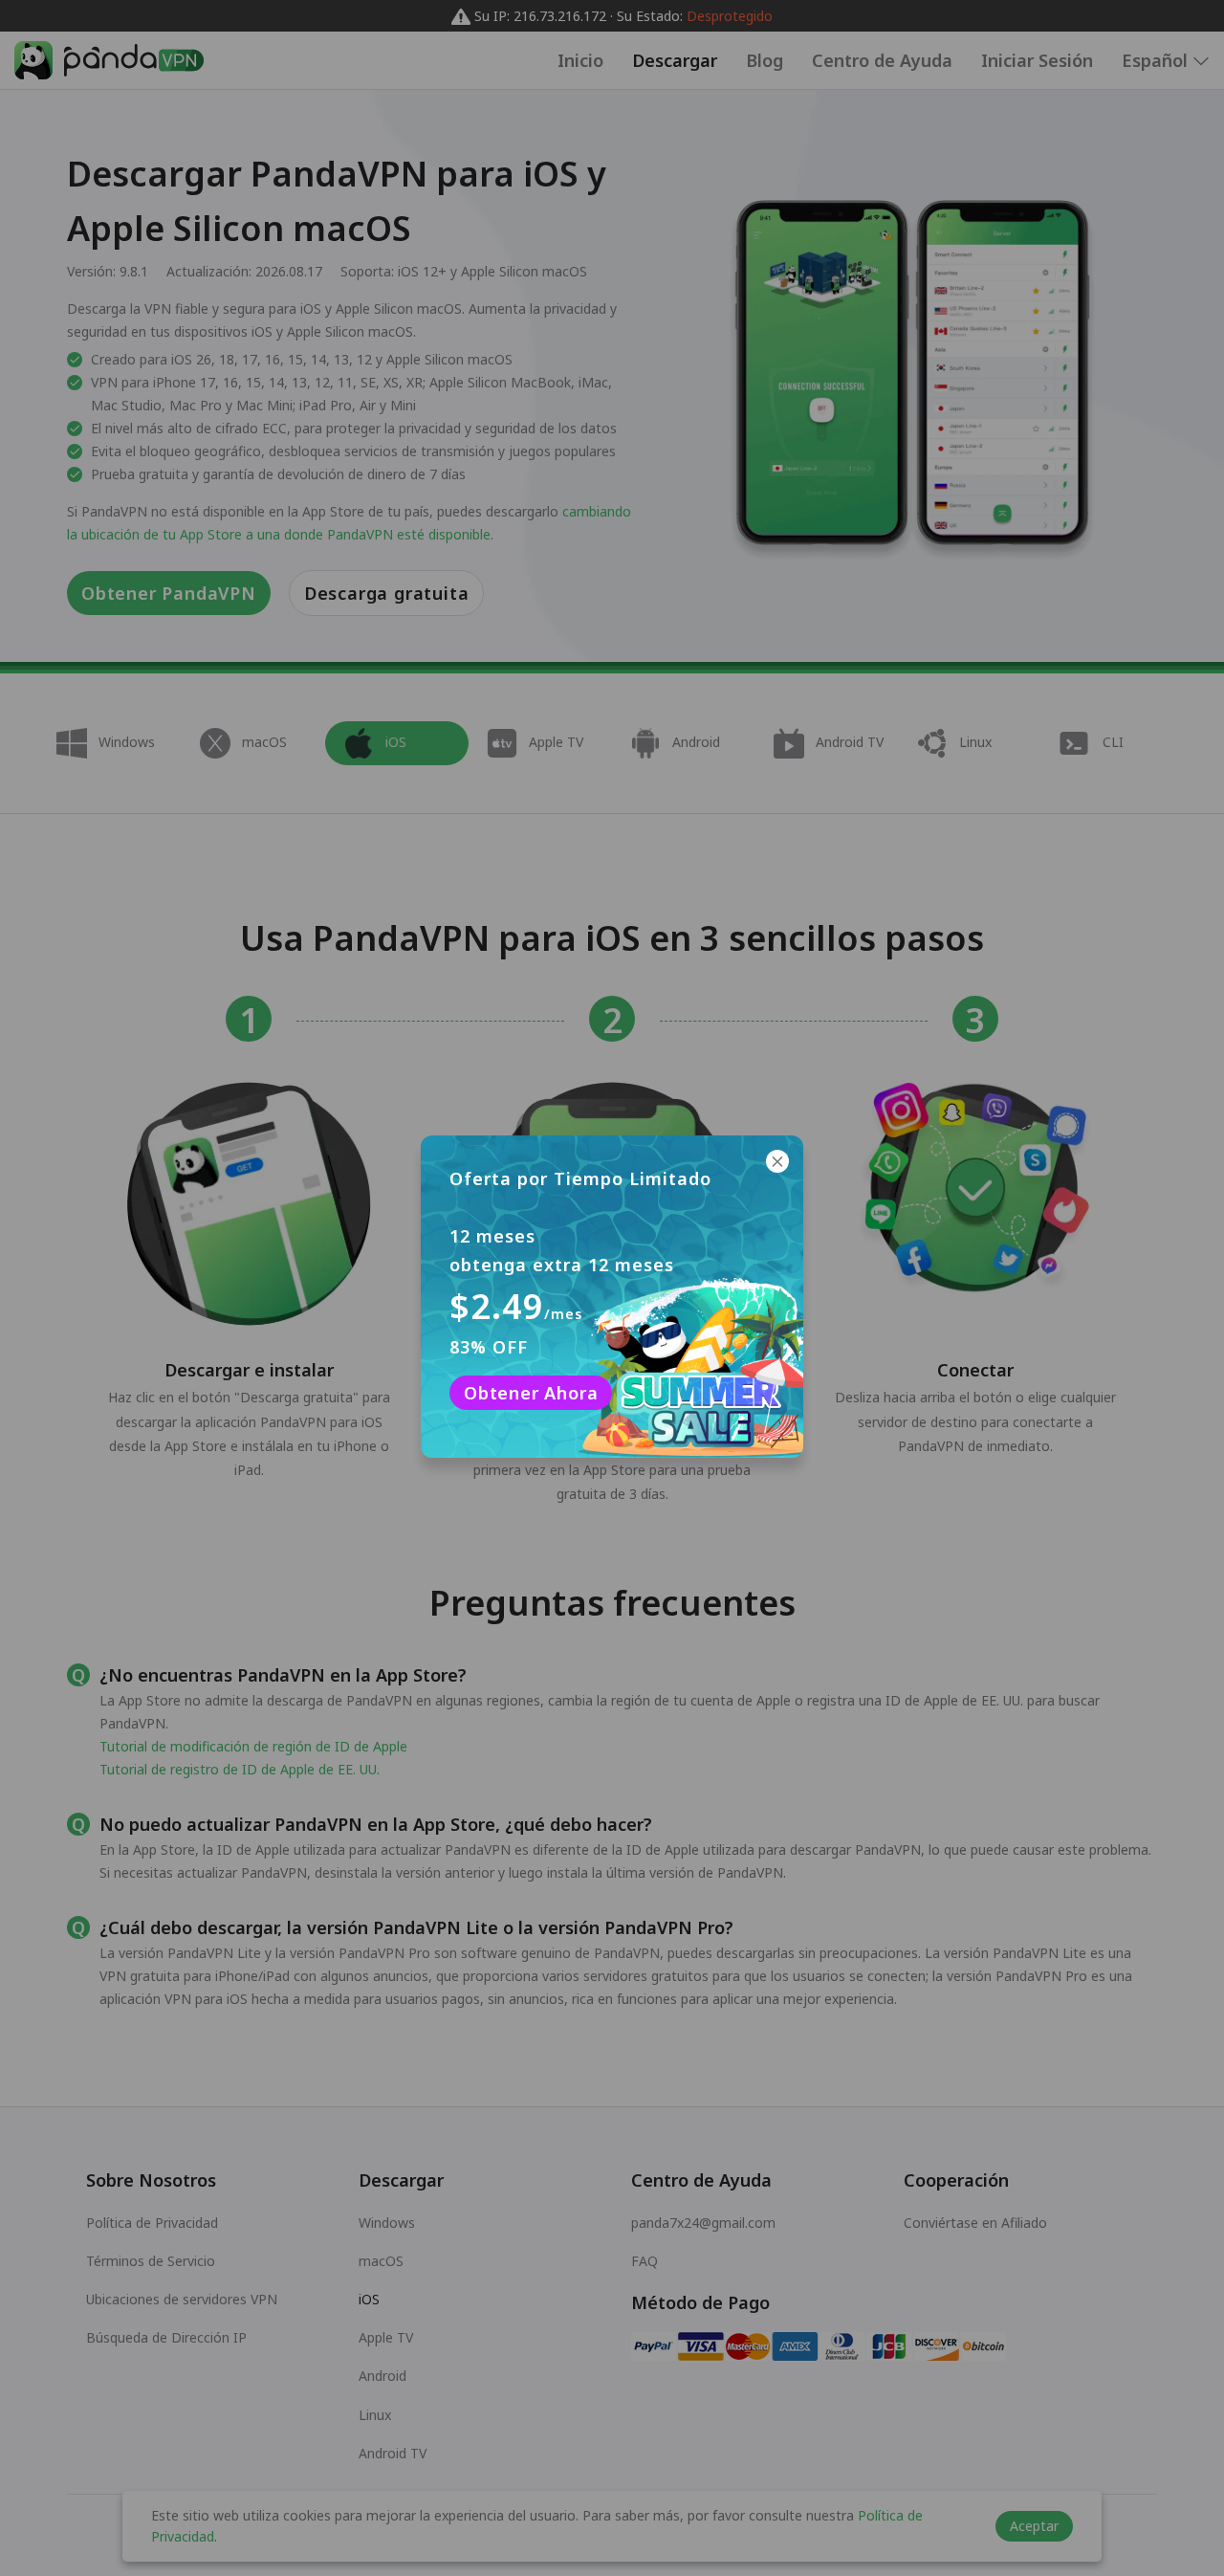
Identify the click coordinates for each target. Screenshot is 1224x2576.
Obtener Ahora (531, 1393)
